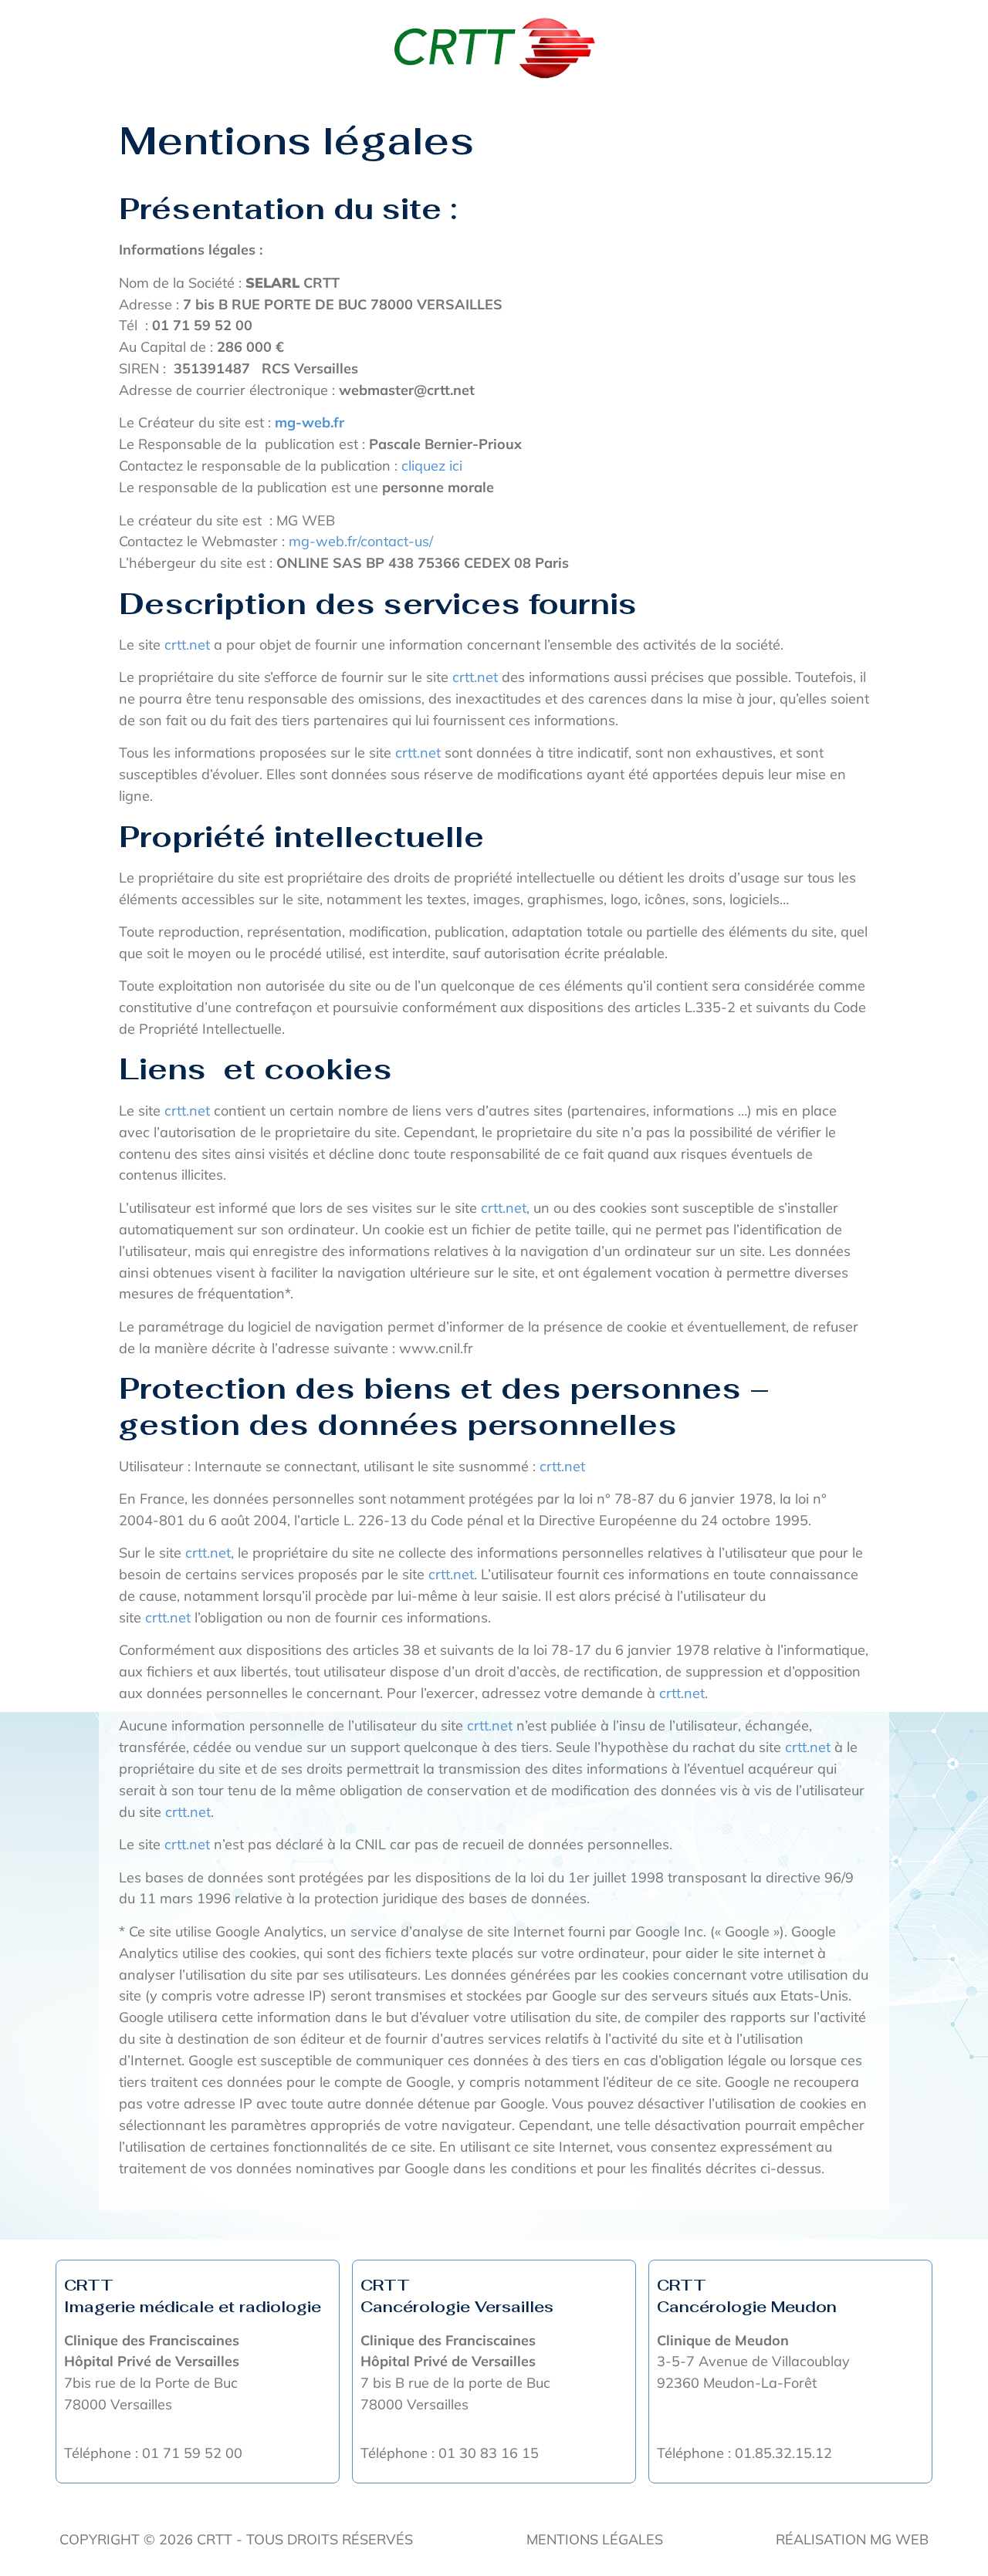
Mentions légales (595, 2539)
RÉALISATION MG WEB (852, 2539)
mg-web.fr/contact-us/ (361, 541)
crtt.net (187, 645)
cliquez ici (432, 466)
